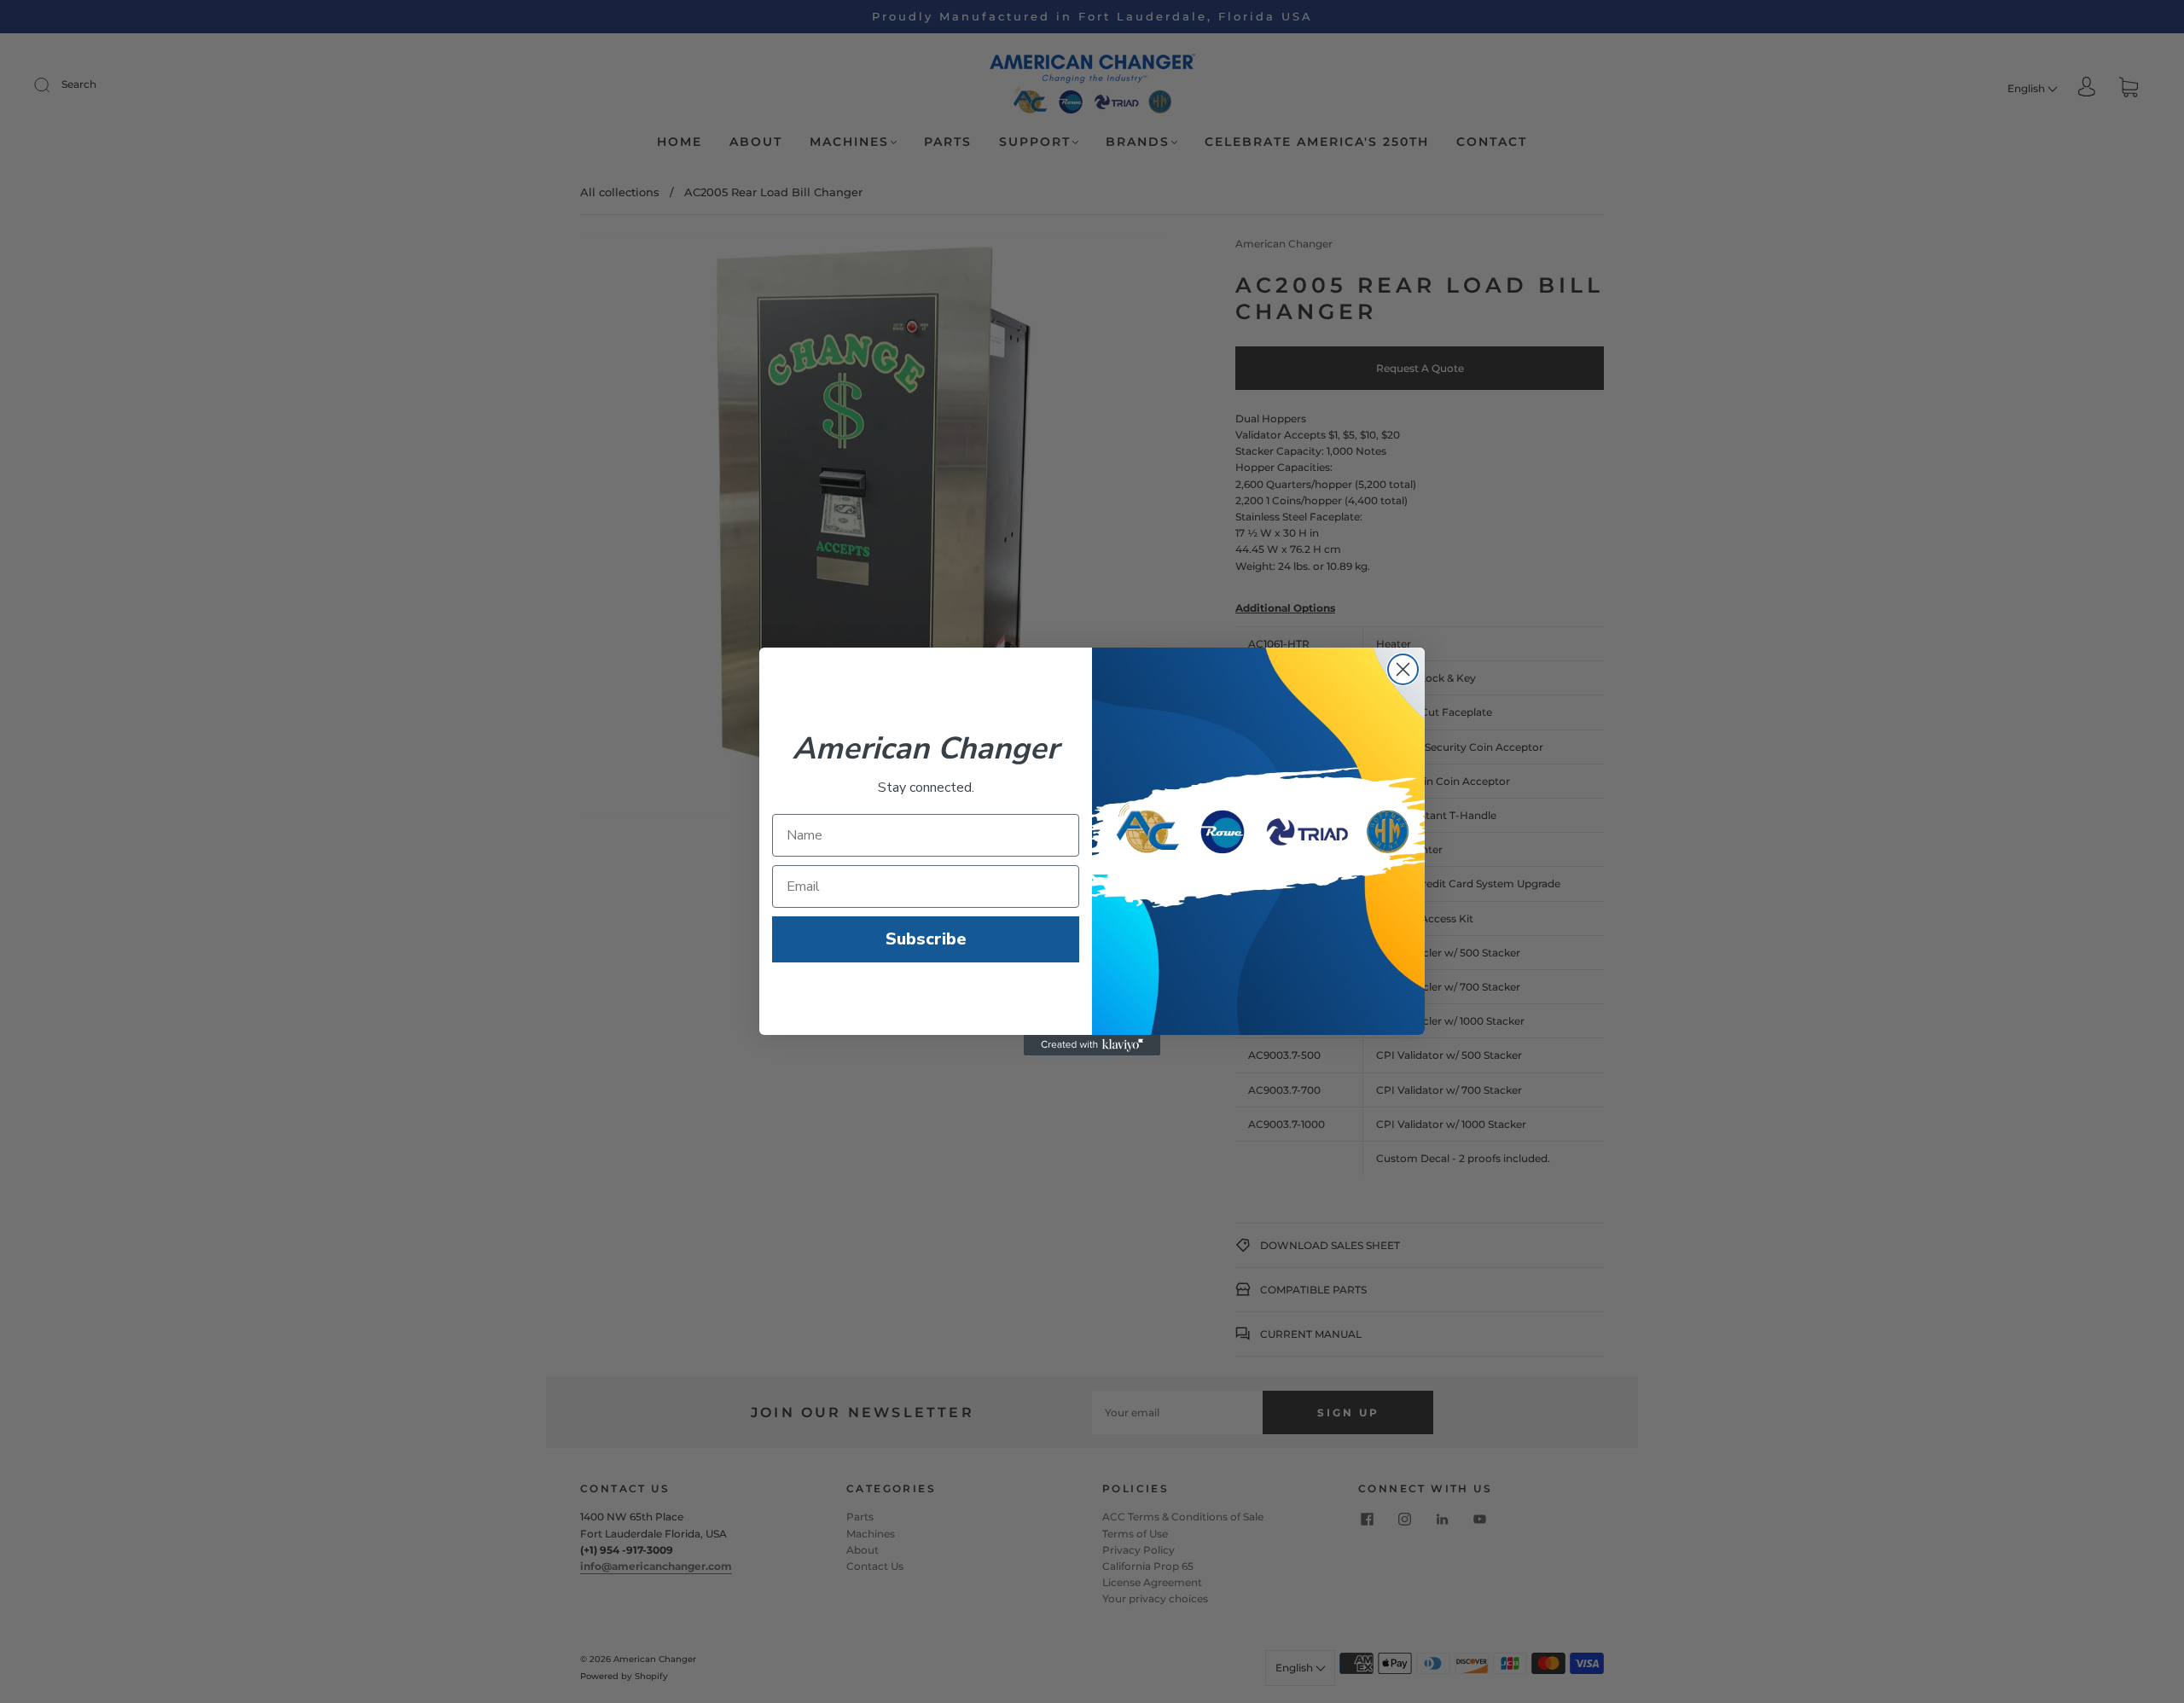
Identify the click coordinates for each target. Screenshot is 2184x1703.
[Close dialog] (1403, 669)
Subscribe (926, 939)
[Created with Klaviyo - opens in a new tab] (1092, 1045)
